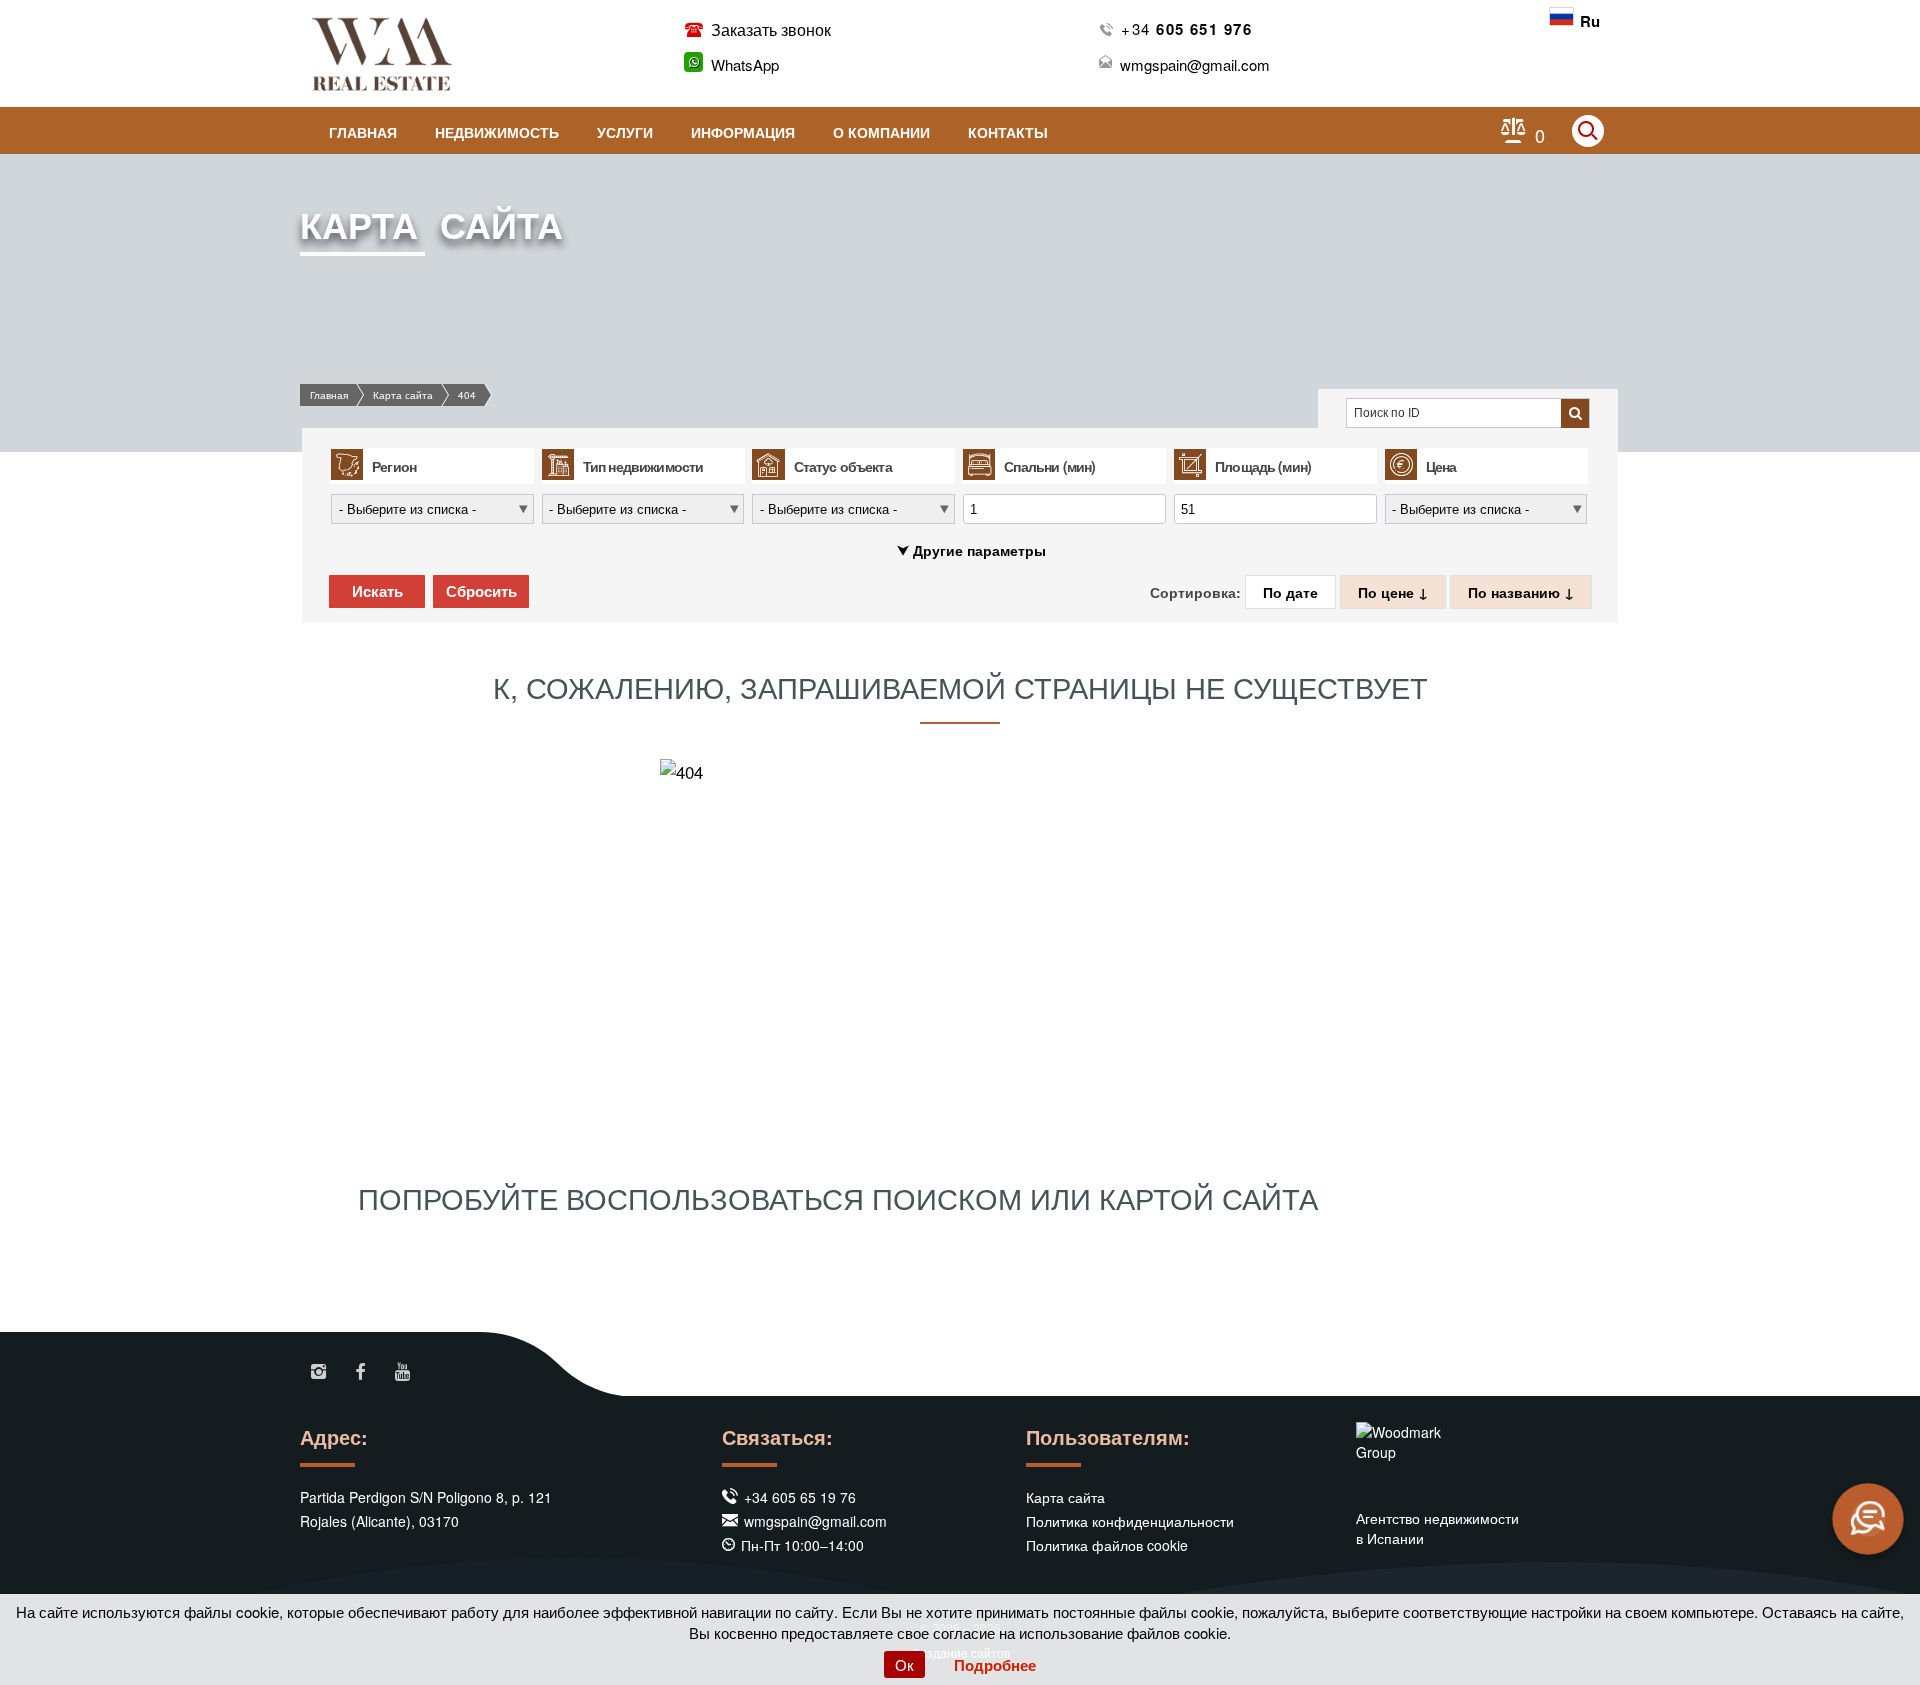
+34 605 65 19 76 (800, 1497)
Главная (363, 132)
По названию (1516, 592)
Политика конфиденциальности (1130, 1521)
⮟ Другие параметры (971, 550)
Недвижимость (497, 132)
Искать (377, 591)
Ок (904, 1664)
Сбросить (481, 591)
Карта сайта (403, 395)
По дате (1290, 592)
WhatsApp (745, 64)
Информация (743, 132)
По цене (1388, 592)
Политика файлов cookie (1107, 1545)
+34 (1186, 28)
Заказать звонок (769, 29)
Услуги (625, 132)
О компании (881, 132)
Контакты (1008, 132)
